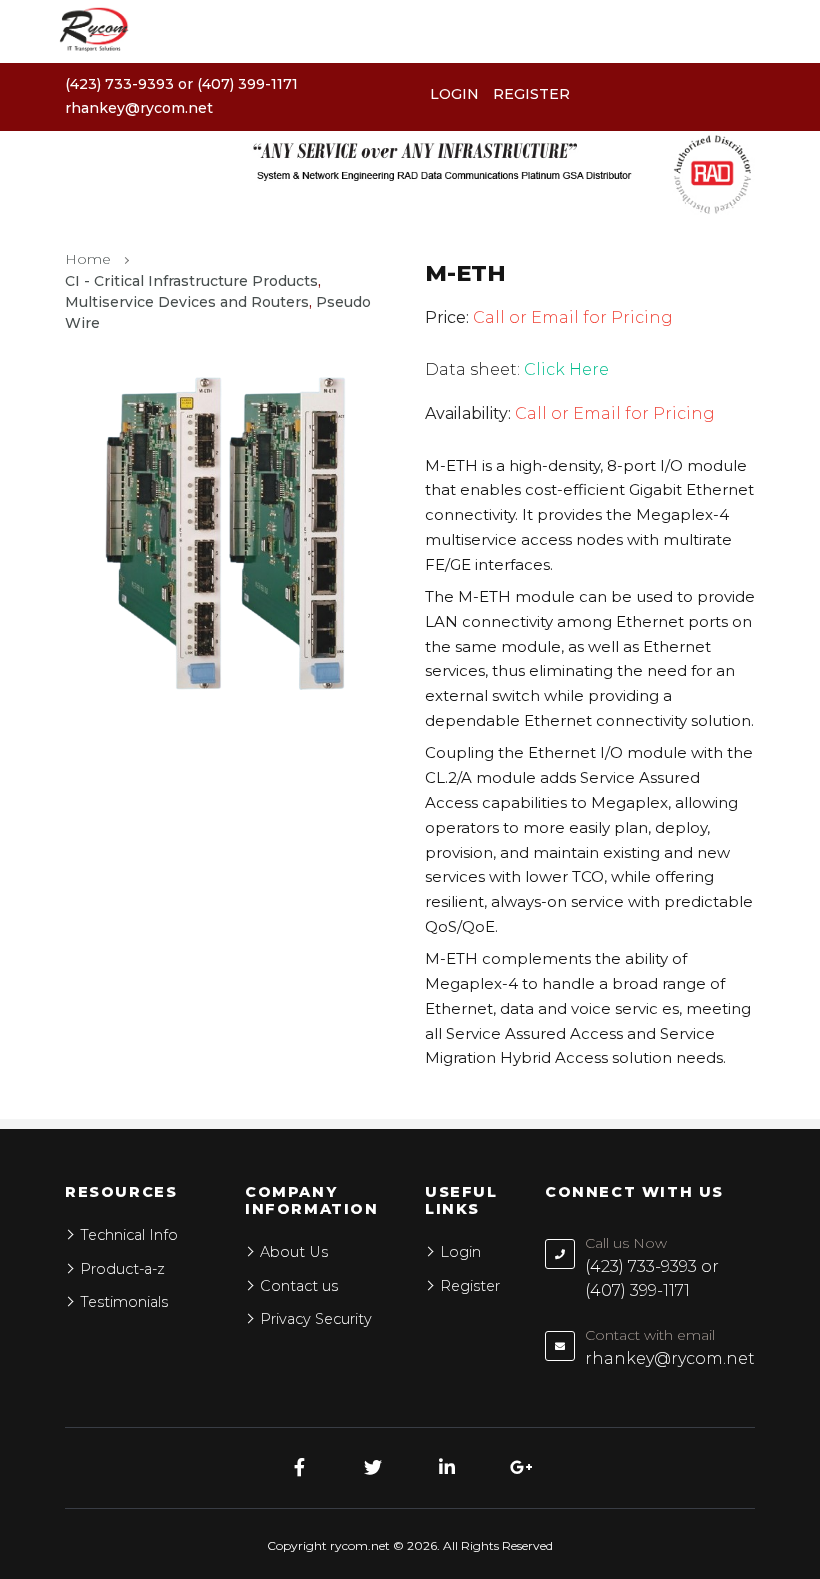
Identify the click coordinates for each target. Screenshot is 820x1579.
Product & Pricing (86, 745)
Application (60, 796)
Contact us (58, 949)
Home (39, 694)
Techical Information (97, 847)
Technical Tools (76, 898)
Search (765, 820)
